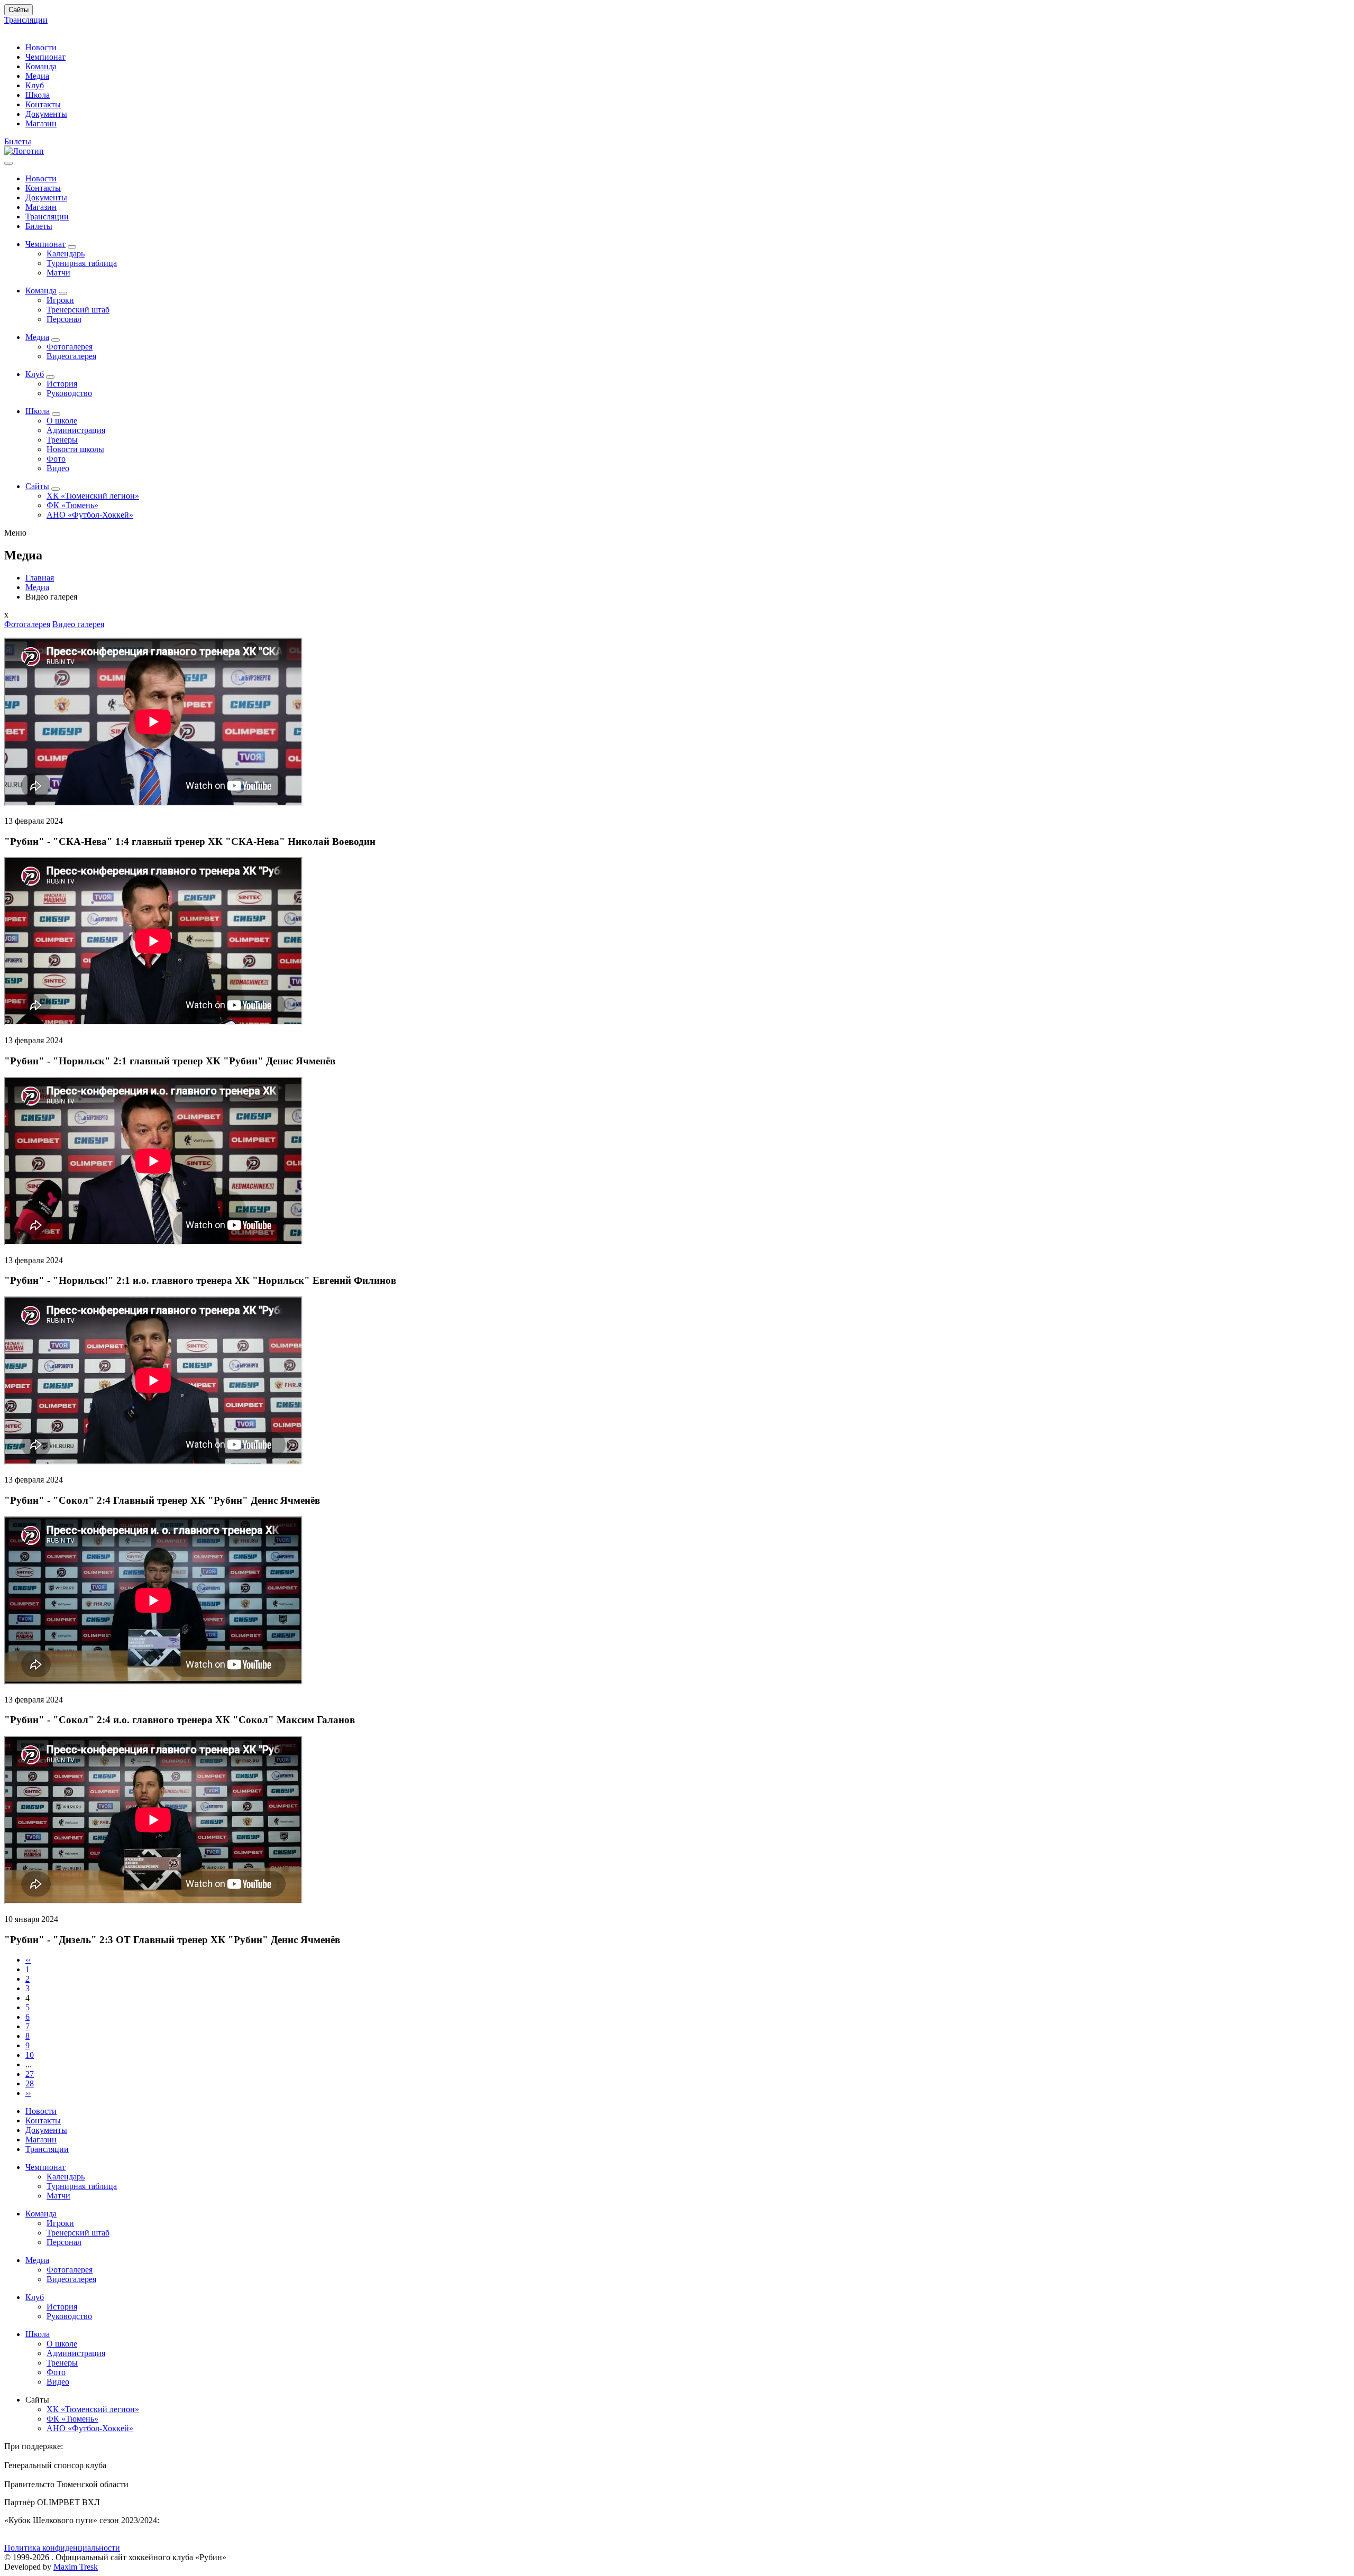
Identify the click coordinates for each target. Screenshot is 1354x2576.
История (62, 384)
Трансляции (26, 20)
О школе (62, 421)
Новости (41, 47)
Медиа (37, 76)
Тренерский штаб (78, 310)
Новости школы (75, 449)
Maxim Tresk (76, 2567)
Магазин (41, 123)
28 (30, 2083)
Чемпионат (45, 57)
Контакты (43, 104)
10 (30, 2055)
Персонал (64, 319)
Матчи (58, 273)
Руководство (69, 393)
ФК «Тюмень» (72, 505)
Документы (46, 114)
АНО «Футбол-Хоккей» (90, 515)
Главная (40, 578)
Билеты (18, 141)
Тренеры (62, 440)
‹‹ (28, 1960)
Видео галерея (78, 624)
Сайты (19, 10)
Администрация (76, 430)
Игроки (60, 300)
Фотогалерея (70, 347)
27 (30, 2074)
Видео (58, 468)
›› (28, 2093)
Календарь (66, 254)
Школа (38, 95)
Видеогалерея (71, 356)
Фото (56, 459)
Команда (41, 66)
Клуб (35, 85)
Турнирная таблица (82, 263)
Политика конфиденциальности (62, 2548)
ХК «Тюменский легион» (93, 496)
